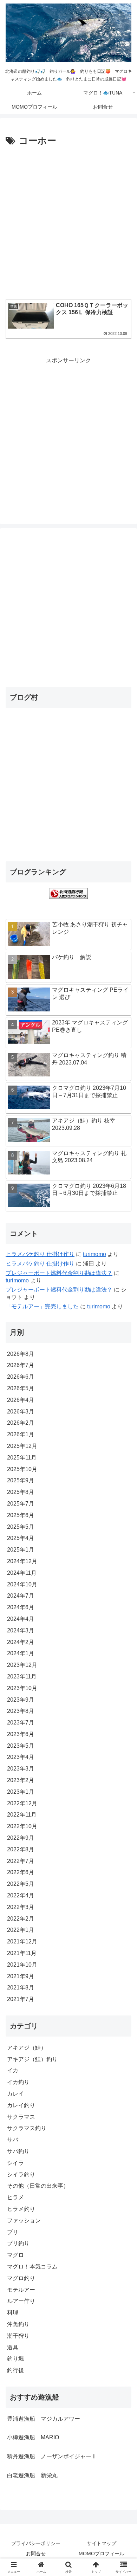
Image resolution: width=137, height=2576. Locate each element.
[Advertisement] (68, 221)
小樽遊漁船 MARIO (33, 2437)
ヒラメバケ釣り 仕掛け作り (40, 1254)
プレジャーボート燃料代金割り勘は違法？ (59, 1273)
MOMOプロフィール (102, 2554)
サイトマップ (102, 2543)
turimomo (94, 1254)
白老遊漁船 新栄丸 (32, 2475)
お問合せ (36, 2554)
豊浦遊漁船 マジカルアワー (44, 2419)
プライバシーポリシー (36, 2543)
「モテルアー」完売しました (42, 1306)
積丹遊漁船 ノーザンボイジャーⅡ (52, 2456)
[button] (123, 1518)
